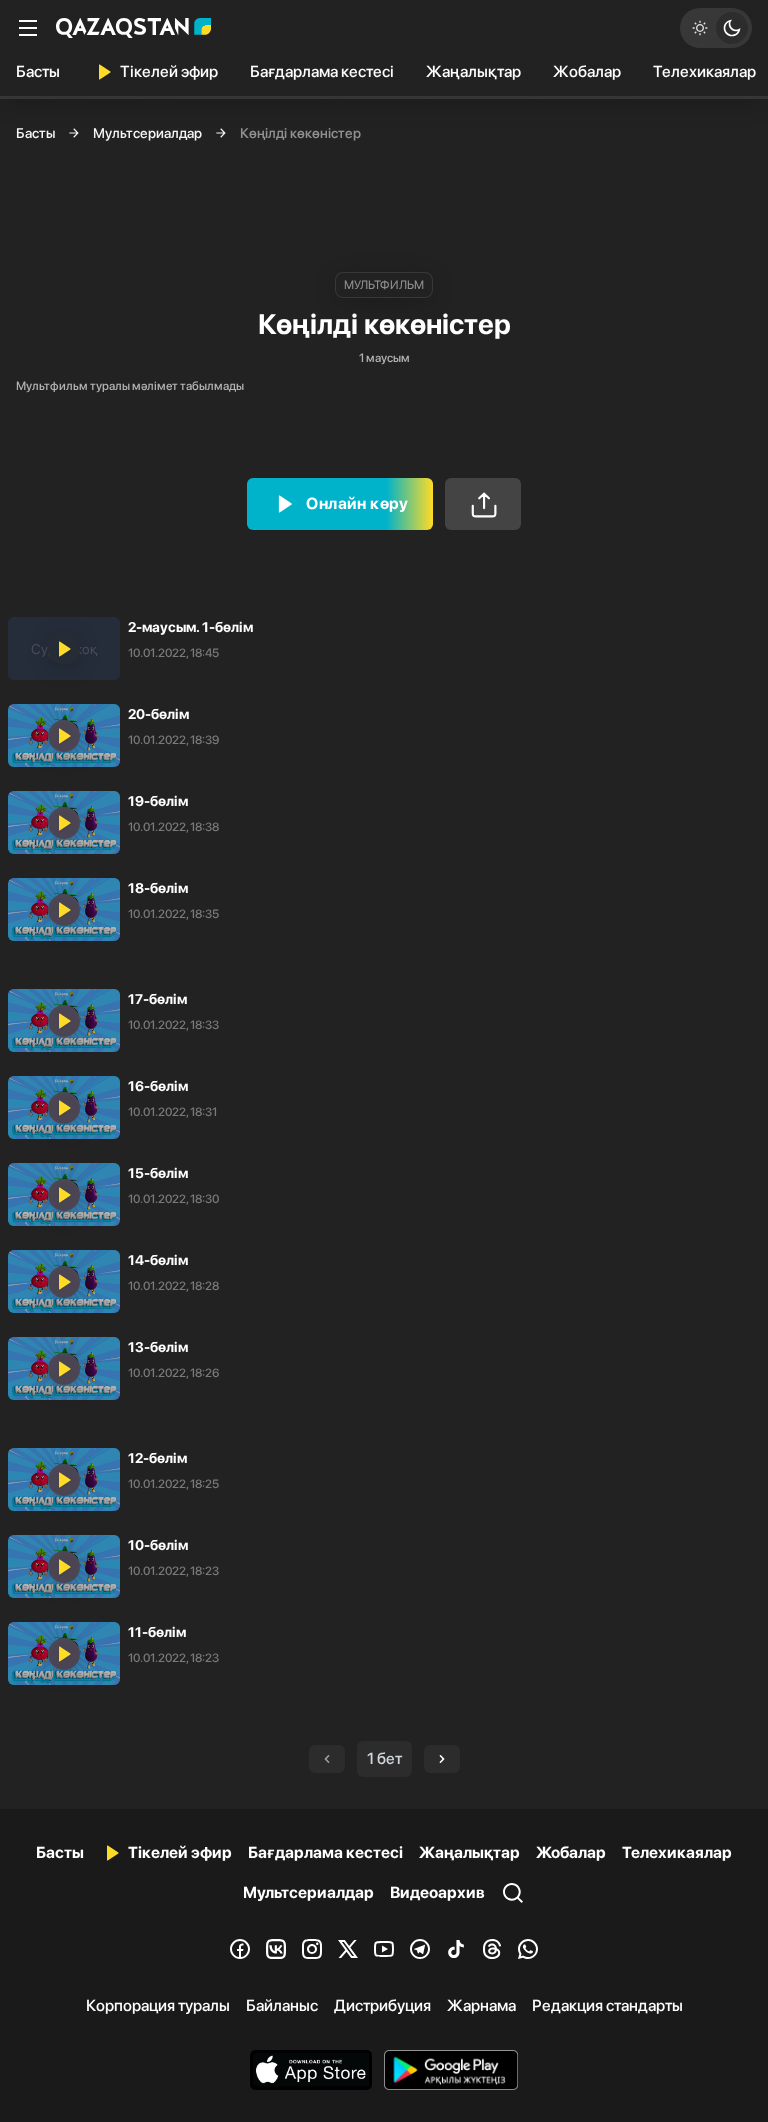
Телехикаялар (677, 1852)
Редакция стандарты (607, 2005)
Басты (38, 71)
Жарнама (481, 2005)
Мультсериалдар (147, 133)
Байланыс (282, 2005)
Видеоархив (437, 1892)
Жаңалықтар (473, 71)
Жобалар (587, 71)
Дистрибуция (382, 2005)
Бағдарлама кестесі (322, 71)
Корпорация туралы (158, 2005)
